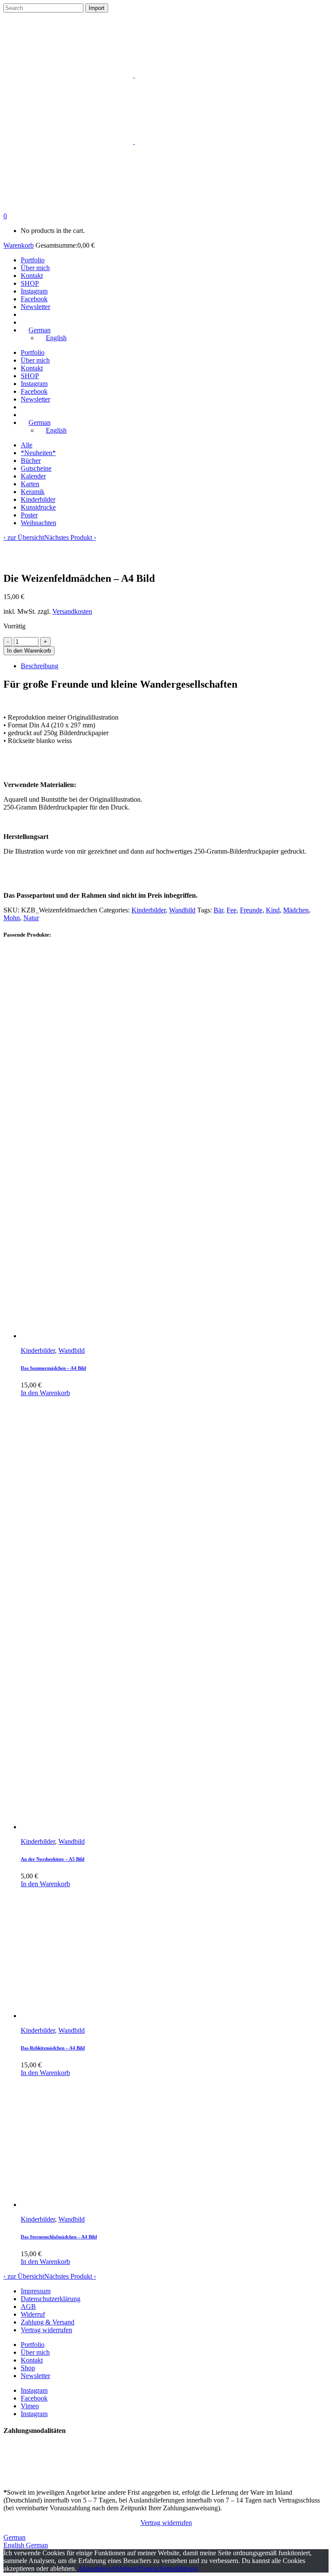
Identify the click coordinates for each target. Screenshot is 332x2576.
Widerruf (33, 2314)
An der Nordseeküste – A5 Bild (53, 1859)
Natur (31, 918)
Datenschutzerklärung (51, 2299)
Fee (231, 910)
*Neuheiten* (38, 453)
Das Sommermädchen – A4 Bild (53, 1368)
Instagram (34, 2390)
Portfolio (33, 2345)
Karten (30, 484)
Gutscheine (36, 468)
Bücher (31, 461)
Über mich (35, 2352)
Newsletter (35, 2376)
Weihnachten (38, 523)
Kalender (33, 476)
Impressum (36, 2291)
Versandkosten (72, 611)
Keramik (33, 492)
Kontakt (32, 2360)
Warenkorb (19, 245)
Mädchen (296, 910)
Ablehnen (124, 2568)
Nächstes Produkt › (70, 537)
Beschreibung (40, 666)
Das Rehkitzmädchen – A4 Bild (53, 2048)
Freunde (251, 910)
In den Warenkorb (29, 651)
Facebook (34, 2398)
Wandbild (182, 910)
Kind (273, 910)
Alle (27, 445)
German (14, 2537)
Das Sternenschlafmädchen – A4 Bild (59, 2237)
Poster (29, 515)
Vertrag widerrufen (46, 2330)
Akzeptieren (94, 2568)
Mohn (12, 918)
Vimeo (30, 2406)
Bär (218, 910)
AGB (28, 2307)
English (15, 2545)
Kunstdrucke (38, 507)
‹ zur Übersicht (24, 537)
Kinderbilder (38, 499)
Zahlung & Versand (48, 2322)
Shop (28, 2368)
